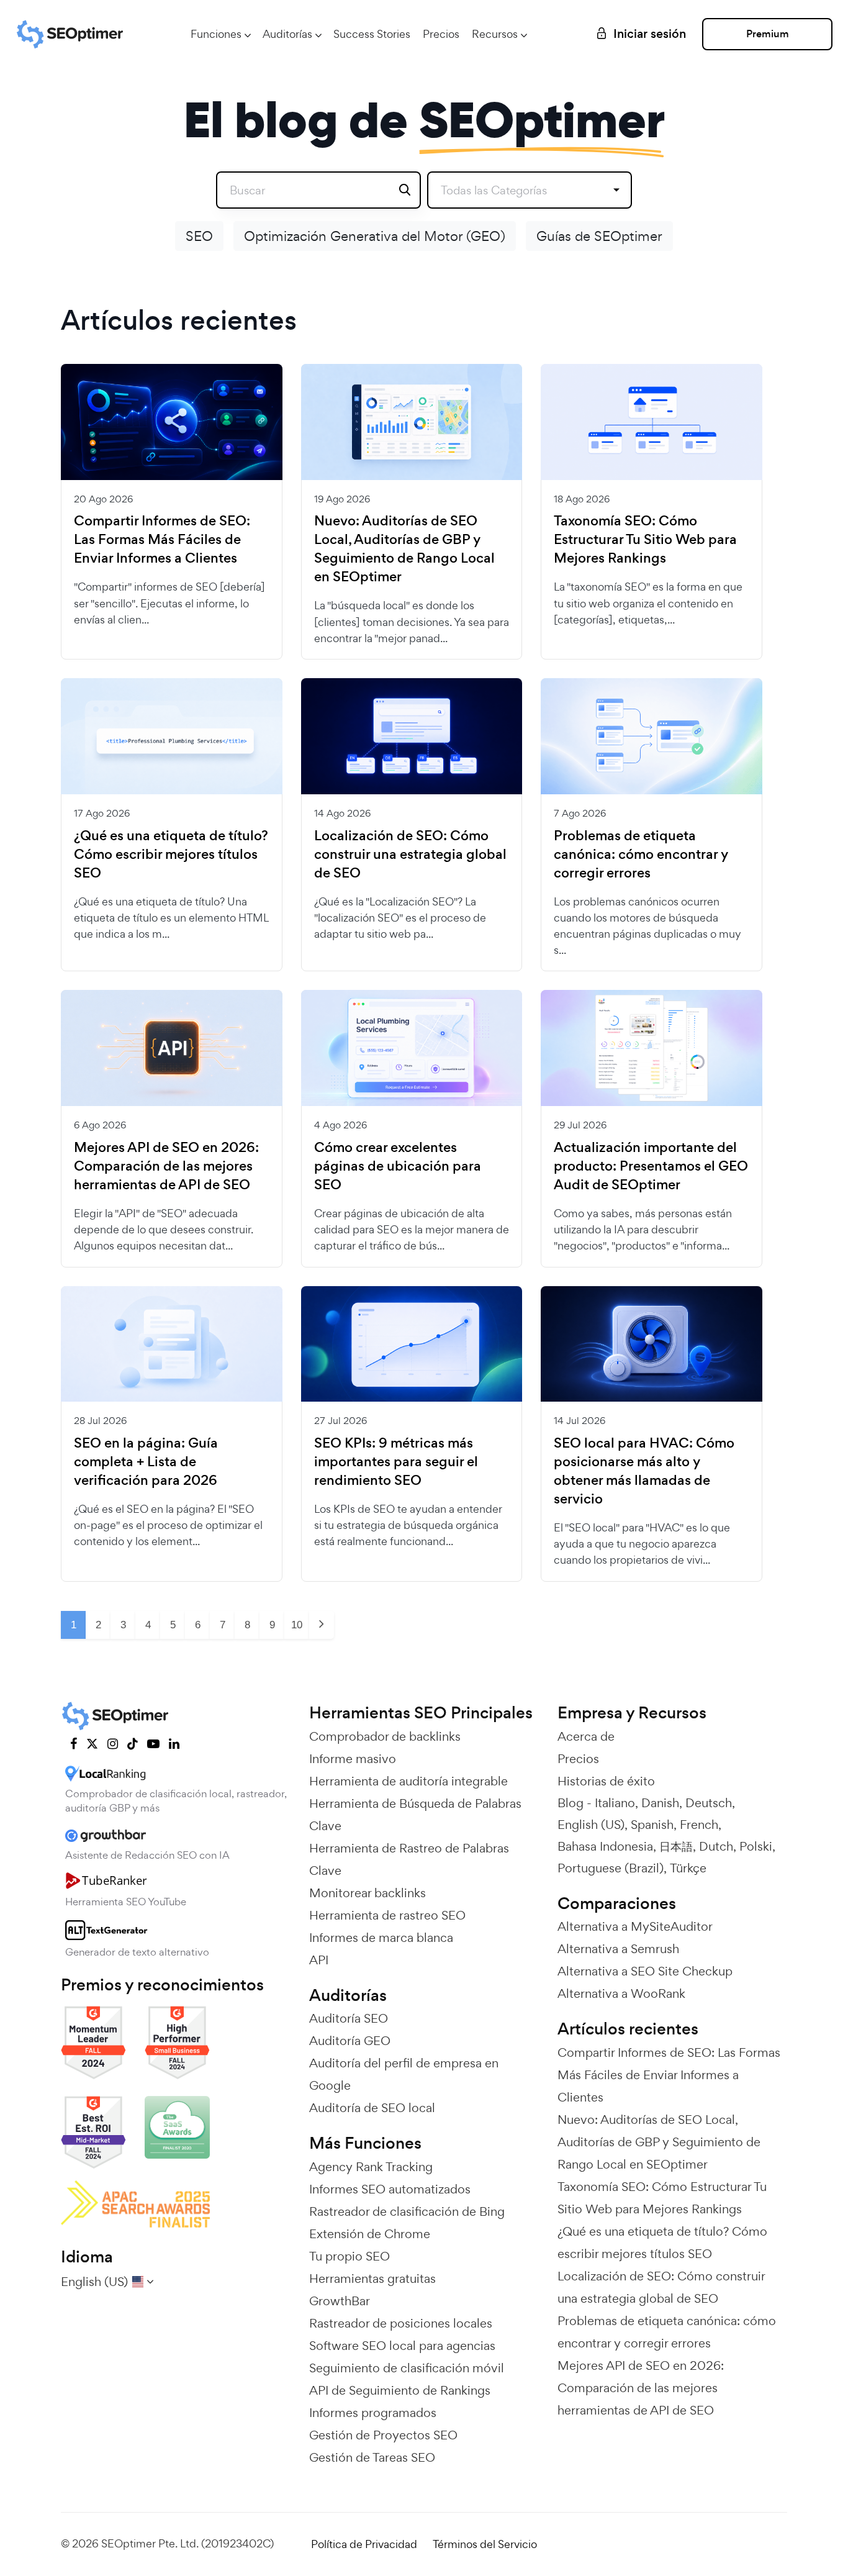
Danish (660, 1803)
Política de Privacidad (364, 2544)
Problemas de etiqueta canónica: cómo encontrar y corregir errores (641, 855)
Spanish (652, 1825)
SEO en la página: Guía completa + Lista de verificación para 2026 (146, 1462)
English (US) (591, 1825)
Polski (756, 1846)
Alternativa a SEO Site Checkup (645, 1971)
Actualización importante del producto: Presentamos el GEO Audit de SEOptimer (651, 1166)
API (319, 1960)
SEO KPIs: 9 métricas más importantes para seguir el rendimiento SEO (396, 1462)
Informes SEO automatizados (390, 2189)
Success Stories (372, 34)
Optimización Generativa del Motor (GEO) (375, 236)
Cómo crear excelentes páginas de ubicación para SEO (398, 1166)
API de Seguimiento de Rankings (400, 2390)
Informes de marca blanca (381, 1938)
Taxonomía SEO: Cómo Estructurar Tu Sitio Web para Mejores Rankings (645, 540)
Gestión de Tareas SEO (372, 2457)
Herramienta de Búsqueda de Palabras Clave (415, 1815)
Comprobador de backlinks (385, 1736)
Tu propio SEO (350, 2256)
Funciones (216, 34)
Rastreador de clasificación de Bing (407, 2211)
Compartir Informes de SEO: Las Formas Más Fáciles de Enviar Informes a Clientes (162, 540)
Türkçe (688, 1868)
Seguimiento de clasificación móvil (407, 2368)
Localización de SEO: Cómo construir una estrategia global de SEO (410, 855)
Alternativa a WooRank (621, 1993)
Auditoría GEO (350, 2041)
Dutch (716, 1846)
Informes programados (373, 2413)
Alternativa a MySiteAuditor (635, 1926)
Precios (441, 34)
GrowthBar (340, 2301)
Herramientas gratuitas (372, 2279)
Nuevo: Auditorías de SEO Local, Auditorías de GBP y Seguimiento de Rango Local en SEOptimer (404, 549)
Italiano (615, 1803)
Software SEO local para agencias (402, 2346)
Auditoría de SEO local (372, 2108)
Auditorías (287, 34)
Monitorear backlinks (368, 1893)
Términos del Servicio (485, 2544)
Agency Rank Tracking (371, 2167)
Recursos (495, 34)
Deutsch (709, 1803)
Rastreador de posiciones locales (401, 2323)
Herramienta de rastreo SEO (387, 1915)
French (699, 1825)
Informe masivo (353, 1759)
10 (297, 1625)
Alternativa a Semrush (618, 1949)
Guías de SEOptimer (599, 236)
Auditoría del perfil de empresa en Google (404, 2074)
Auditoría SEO (349, 2018)
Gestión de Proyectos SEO (383, 2435)
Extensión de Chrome (370, 2234)
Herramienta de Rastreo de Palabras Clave (409, 1859)
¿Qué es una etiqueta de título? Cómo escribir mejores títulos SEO (171, 855)
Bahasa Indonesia (605, 1846)
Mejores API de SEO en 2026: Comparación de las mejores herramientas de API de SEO (166, 1166)
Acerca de (586, 1736)
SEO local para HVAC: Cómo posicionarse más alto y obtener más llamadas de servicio (644, 1471)
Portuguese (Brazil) (611, 1868)
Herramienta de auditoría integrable (408, 1781)
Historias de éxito (606, 1781)
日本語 (676, 1846)
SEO (199, 236)
